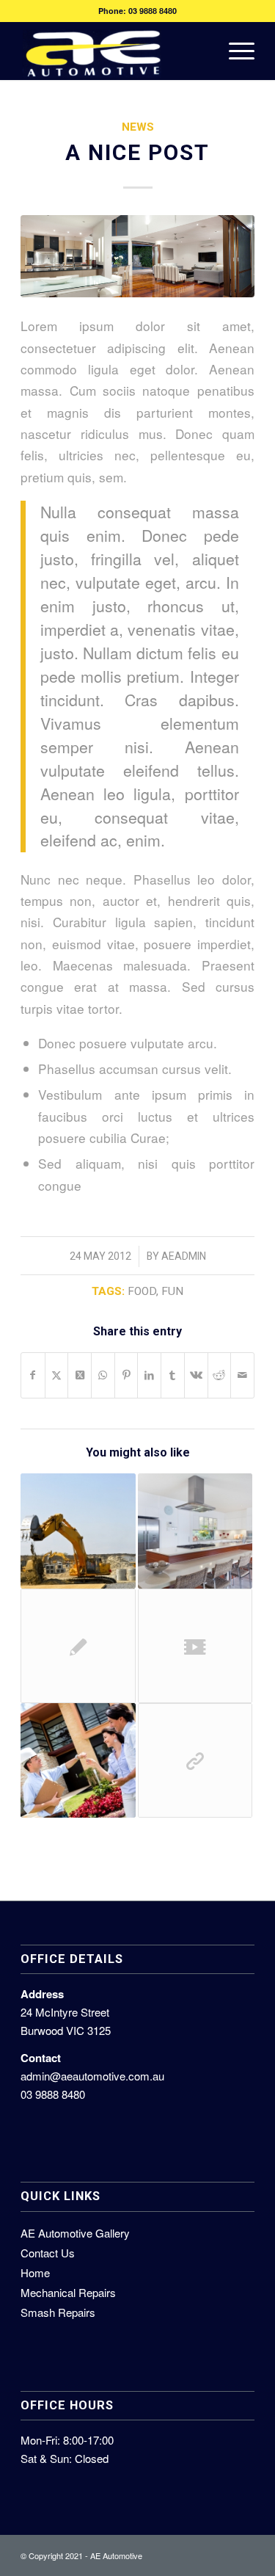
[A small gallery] (195, 1531)
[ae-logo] (114, 51)
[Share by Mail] (242, 1375)
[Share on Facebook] (33, 1375)
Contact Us (48, 2253)
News (138, 127)
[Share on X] (57, 1375)
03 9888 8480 (153, 11)
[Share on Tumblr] (173, 1375)
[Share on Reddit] (220, 1375)
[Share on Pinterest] (126, 1375)
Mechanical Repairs (68, 2292)
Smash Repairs (58, 2312)
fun (172, 1291)
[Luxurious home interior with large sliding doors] (137, 256)
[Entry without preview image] (78, 1646)
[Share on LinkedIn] (149, 1375)
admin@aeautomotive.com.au (92, 2076)
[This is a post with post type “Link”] (195, 1760)
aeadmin (184, 1256)
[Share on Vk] (196, 1375)
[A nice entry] (78, 1531)
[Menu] (234, 51)
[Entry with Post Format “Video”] (195, 1646)
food (142, 1291)
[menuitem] (234, 51)
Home (35, 2272)
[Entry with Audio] (78, 1760)
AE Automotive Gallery (75, 2233)
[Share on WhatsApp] (103, 1375)
